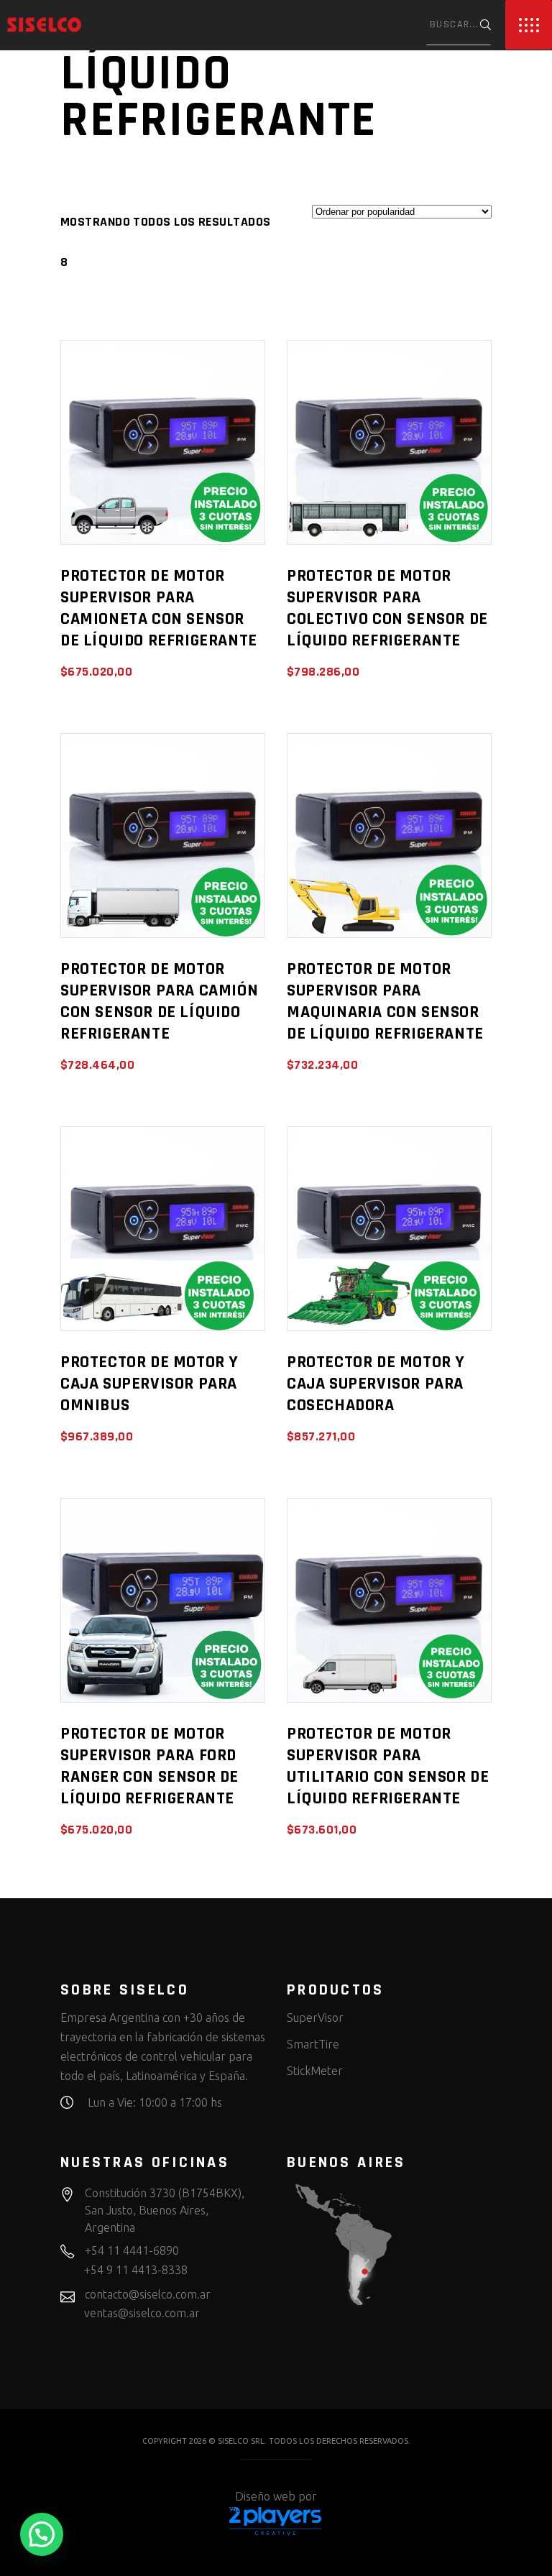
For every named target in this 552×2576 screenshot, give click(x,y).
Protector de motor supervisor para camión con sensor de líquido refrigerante (159, 1001)
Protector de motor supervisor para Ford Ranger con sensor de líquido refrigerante (149, 1766)
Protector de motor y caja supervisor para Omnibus (149, 1384)
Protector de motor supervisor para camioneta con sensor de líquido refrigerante (159, 608)
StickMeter (315, 2071)
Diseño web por (276, 2496)
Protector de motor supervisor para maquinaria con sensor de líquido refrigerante (385, 1001)
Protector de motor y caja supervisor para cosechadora (376, 1384)
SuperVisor (315, 2018)
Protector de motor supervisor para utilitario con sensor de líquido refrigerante (388, 1766)
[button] (42, 2534)
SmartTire (313, 2044)
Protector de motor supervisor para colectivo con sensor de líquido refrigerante (387, 608)
